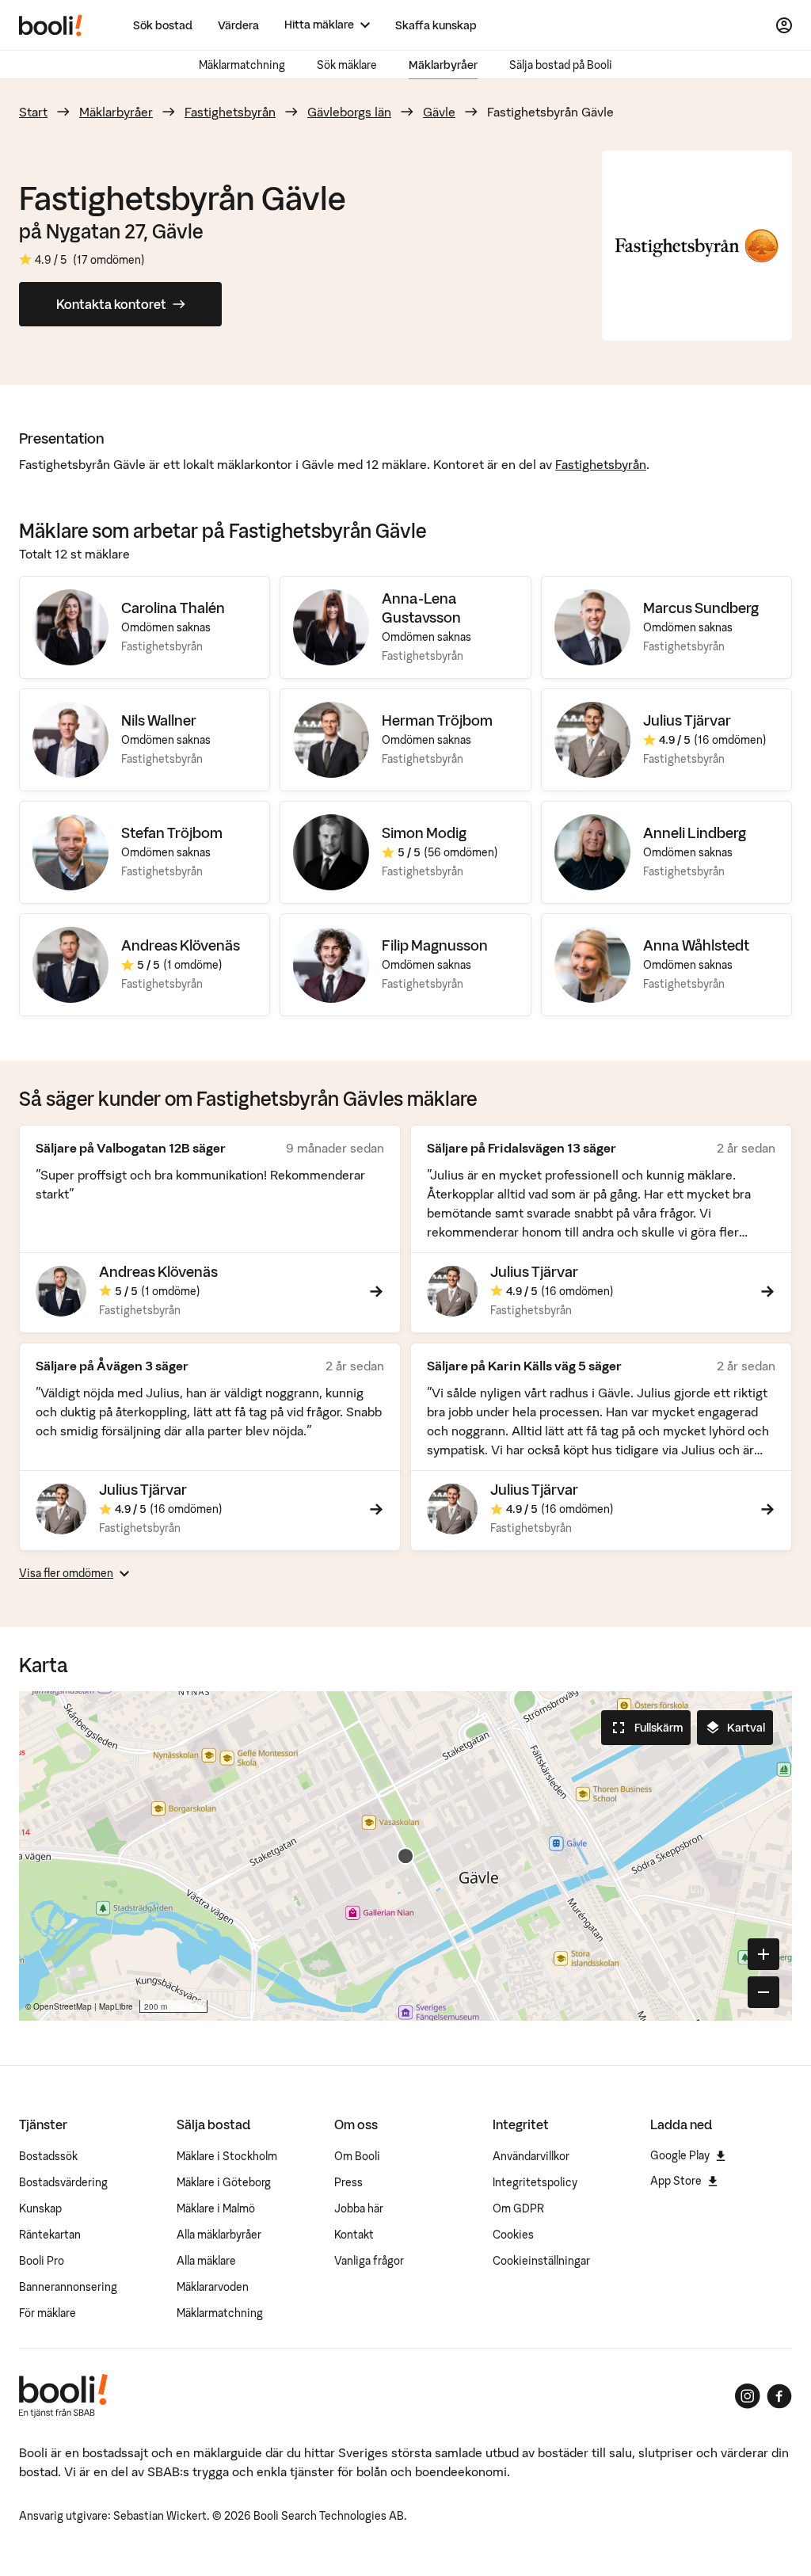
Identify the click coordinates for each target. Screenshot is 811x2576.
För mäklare (48, 2313)
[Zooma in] (763, 1954)
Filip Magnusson (435, 945)
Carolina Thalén (173, 608)
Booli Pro (42, 2261)
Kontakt (354, 2235)
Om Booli (357, 2156)
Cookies (513, 2235)
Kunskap (40, 2208)
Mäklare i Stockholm (227, 2156)
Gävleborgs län (349, 112)
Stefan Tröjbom (172, 833)
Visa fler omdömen (66, 1573)
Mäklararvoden (213, 2287)
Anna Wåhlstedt (696, 945)
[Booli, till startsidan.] (51, 25)
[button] (405, 1856)
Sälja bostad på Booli (561, 65)
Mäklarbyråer (443, 65)
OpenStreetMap (63, 2006)
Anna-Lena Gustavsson (421, 608)
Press (348, 2182)
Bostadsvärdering (63, 2182)
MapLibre (116, 2006)
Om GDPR (518, 2208)
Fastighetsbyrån (230, 112)
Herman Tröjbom (437, 720)
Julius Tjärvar (687, 720)
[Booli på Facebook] (779, 2396)
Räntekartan (50, 2235)
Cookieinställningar (541, 2261)
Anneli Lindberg (695, 833)
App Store (676, 2181)
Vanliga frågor (369, 2261)
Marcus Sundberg (701, 608)
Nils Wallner (159, 720)
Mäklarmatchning (242, 65)
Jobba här (359, 2208)
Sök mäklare (347, 65)
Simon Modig (424, 833)
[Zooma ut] (763, 1992)
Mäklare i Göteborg (224, 2182)
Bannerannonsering (68, 2287)
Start (33, 112)
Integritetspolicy (535, 2182)
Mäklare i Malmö (216, 2208)
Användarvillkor (531, 2156)
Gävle (439, 112)
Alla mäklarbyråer (219, 2235)
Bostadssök (48, 2156)
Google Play (680, 2155)
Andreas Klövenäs (181, 945)
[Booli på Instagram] (748, 2396)
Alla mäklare (206, 2261)
